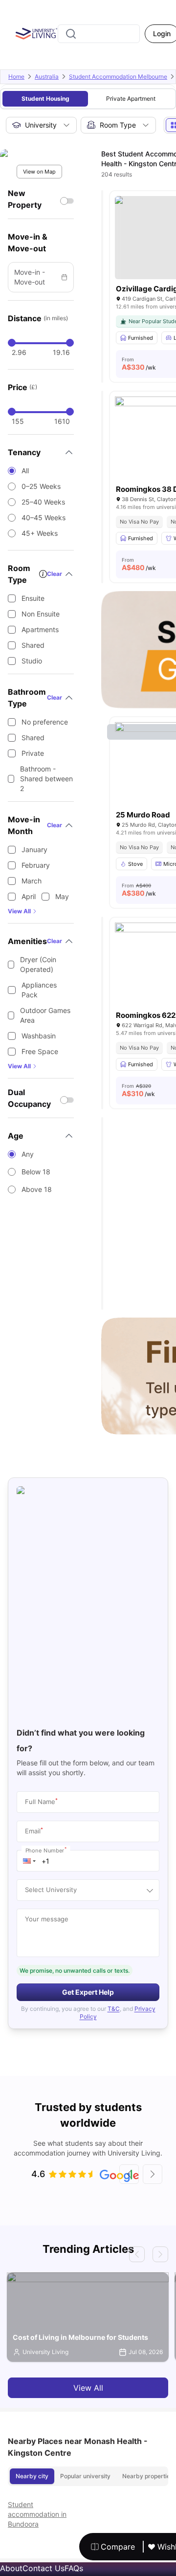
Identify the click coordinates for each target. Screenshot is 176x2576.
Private (33, 753)
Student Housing (45, 99)
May (62, 896)
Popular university (85, 2476)
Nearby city (32, 2476)
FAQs (74, 2568)
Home (16, 77)
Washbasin (39, 1036)
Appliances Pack (39, 990)
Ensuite (33, 598)
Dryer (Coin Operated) (38, 964)
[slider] (12, 343)
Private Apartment (131, 99)
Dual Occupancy (29, 1098)
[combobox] (99, 34)
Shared (33, 645)
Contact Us (44, 2568)
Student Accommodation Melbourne (118, 77)
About (11, 2568)
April (29, 896)
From (139, 364)
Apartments (40, 629)
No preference (45, 722)
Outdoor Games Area (45, 1015)
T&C (114, 2009)
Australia (47, 77)
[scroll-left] (129, 2174)
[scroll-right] (153, 2174)
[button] (29, 1861)
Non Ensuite (41, 614)
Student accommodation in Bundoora (37, 2514)
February (36, 865)
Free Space (40, 1051)
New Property (25, 199)
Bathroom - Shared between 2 (46, 779)
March (32, 881)
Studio (32, 661)
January (34, 849)
